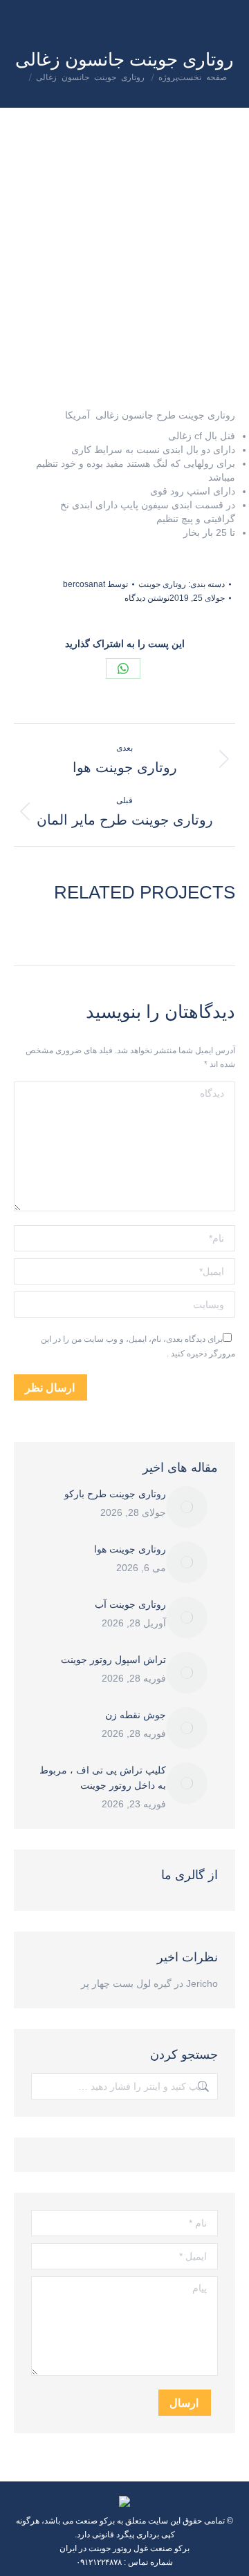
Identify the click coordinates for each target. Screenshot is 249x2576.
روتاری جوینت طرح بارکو (115, 1494)
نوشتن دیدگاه (147, 598)
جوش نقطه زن (136, 1715)
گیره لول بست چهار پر (126, 1983)
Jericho (202, 1983)
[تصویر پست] (187, 1507)
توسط (95, 584)
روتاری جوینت (162, 584)
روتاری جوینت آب (130, 1604)
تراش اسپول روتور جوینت (113, 1660)
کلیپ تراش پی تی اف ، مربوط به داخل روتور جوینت (103, 1778)
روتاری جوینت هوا (130, 1549)
